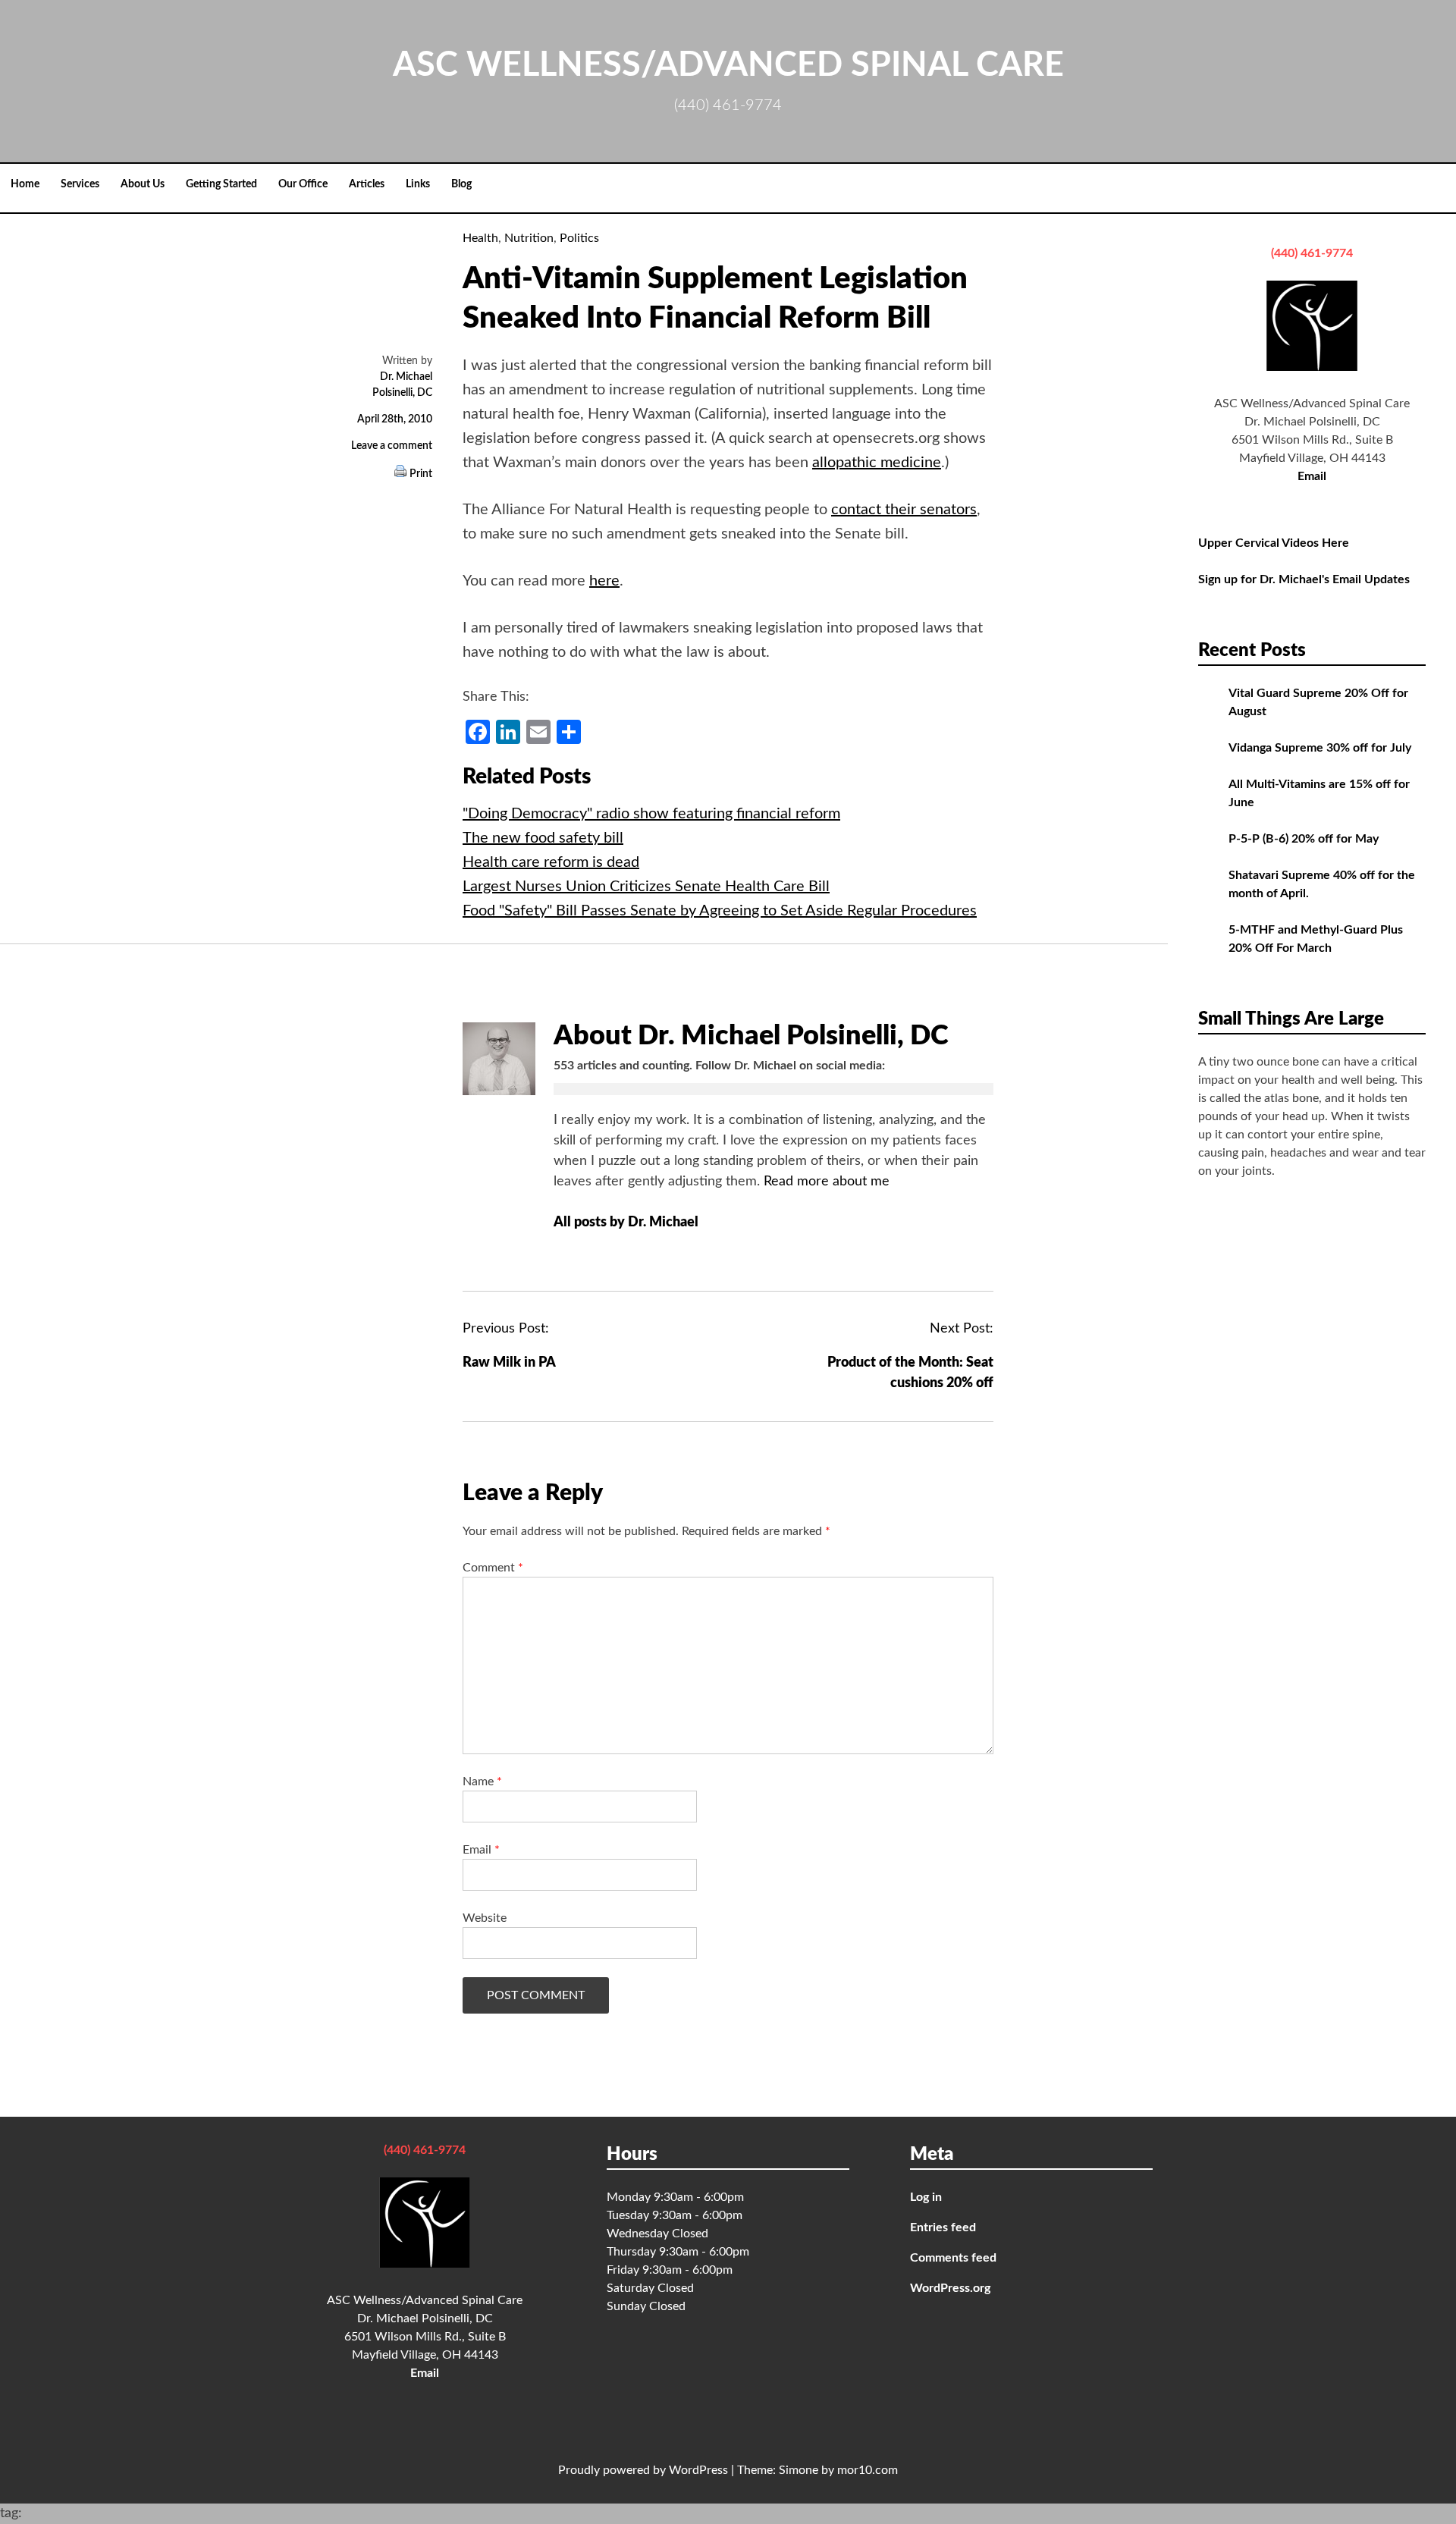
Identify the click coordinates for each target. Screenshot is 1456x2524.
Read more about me (827, 1182)
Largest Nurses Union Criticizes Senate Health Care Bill (646, 887)
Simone (799, 2470)
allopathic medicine (877, 463)
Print (421, 474)
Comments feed (953, 2258)
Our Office (303, 184)
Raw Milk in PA (509, 1363)
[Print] (400, 474)
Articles (367, 184)
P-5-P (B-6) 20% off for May (1304, 839)
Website (485, 1918)
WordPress (698, 2470)
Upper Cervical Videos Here (1274, 543)
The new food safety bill (543, 838)
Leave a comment (392, 446)
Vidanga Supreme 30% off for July (1320, 748)
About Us (143, 184)
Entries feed (943, 2227)
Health (480, 238)
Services (80, 184)
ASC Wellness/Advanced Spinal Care (728, 66)
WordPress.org (950, 2288)
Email (481, 1850)
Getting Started (221, 184)
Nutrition (529, 238)
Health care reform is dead (551, 862)
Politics (579, 238)
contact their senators (904, 510)
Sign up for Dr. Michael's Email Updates (1304, 579)
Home (25, 184)
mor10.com (868, 2470)
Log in (926, 2197)
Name (482, 1782)
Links (418, 184)
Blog (461, 184)
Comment (493, 1568)
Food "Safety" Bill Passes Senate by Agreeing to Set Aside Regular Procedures (720, 911)
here (604, 581)
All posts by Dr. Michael (628, 1223)
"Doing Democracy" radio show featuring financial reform (651, 814)
